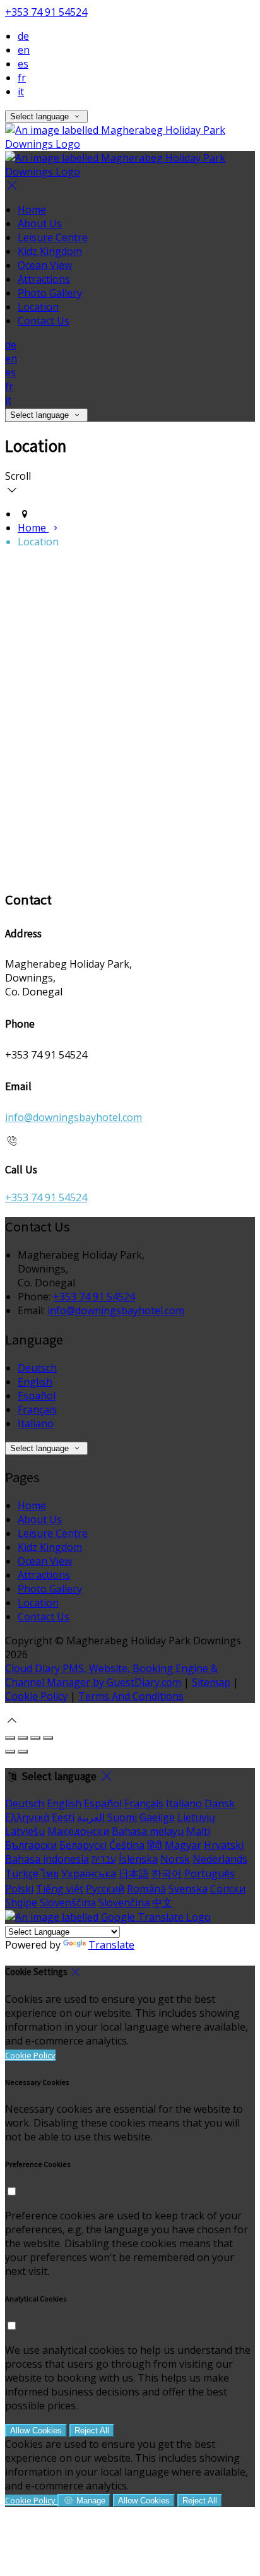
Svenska (188, 1889)
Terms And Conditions (131, 1696)
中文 (162, 1902)
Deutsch (37, 1368)
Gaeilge (157, 1817)
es (23, 64)
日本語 (134, 1873)
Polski (19, 1889)
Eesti (63, 1817)
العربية (91, 1817)
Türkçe (22, 1873)
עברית (104, 1859)
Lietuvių (196, 1817)
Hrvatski (224, 1845)
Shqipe (21, 1902)
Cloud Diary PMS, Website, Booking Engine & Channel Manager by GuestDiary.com (111, 1675)
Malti (198, 1831)
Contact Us (44, 321)
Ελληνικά (27, 1817)
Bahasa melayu (148, 1831)
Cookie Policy (36, 1696)
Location (38, 307)
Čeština (127, 1845)
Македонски (78, 1831)
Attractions (44, 279)
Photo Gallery (50, 293)
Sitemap (211, 1682)
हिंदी (155, 1845)
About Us (40, 223)
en (24, 50)
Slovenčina (124, 1902)
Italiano (36, 1423)
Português (210, 1873)
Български (31, 1845)
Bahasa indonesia (47, 1859)
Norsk (175, 1859)
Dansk (220, 1803)
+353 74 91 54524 (46, 12)
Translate (111, 1945)
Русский (105, 1889)
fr (22, 78)
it (21, 92)
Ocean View (45, 265)
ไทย (50, 1873)
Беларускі (83, 1845)
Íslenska (138, 1859)
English (35, 1382)
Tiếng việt (60, 1889)
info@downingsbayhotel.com (74, 1117)
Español (37, 1396)
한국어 (167, 1873)
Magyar (183, 1845)
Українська (89, 1873)
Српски (228, 1889)
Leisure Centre (53, 237)
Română (146, 1889)
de (23, 36)
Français (37, 1410)
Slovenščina (68, 1902)
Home (32, 210)
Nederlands (220, 1859)
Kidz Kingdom (50, 251)
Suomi (122, 1817)
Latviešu (25, 1831)
